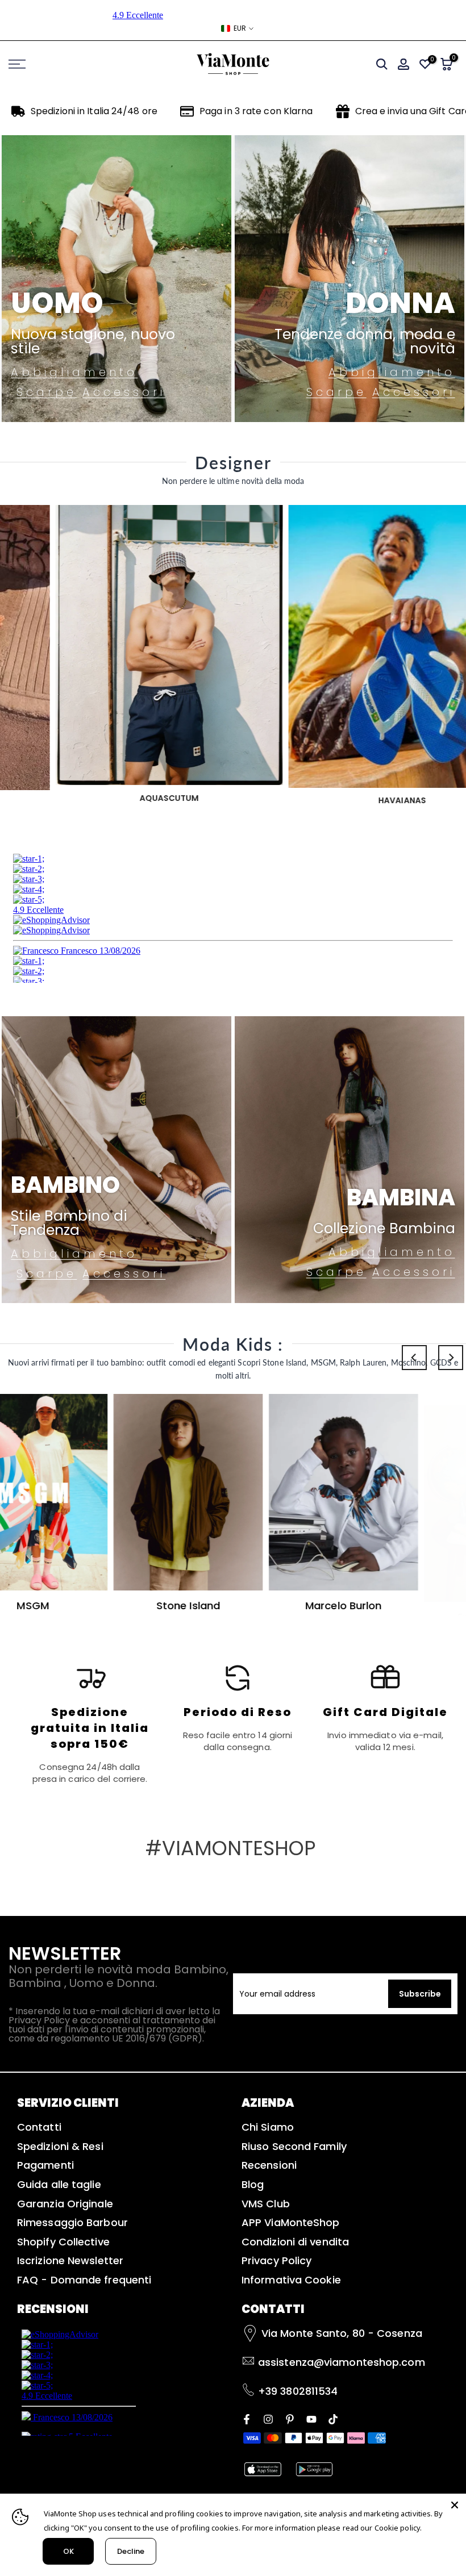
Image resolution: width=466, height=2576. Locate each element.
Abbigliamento (74, 372)
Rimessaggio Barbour (72, 2222)
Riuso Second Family (294, 2146)
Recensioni (269, 2165)
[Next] (451, 1358)
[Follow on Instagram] (268, 2418)
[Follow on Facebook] (247, 2418)
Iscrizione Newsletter (70, 2260)
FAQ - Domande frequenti (84, 2280)
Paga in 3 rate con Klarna (256, 111)
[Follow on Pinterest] (290, 2418)
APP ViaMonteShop (291, 2222)
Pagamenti (45, 2165)
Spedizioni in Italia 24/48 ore (94, 111)
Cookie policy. (398, 2528)
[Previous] (414, 1358)
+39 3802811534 (298, 2391)
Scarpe (47, 392)
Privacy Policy (276, 2260)
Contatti (39, 2127)
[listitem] (90, 1723)
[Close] (455, 2505)
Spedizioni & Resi (60, 2146)
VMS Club (266, 2204)
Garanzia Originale (65, 2204)
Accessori (124, 392)
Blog (253, 2184)
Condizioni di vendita (295, 2242)
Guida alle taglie (59, 2184)
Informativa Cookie (291, 2280)
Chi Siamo (268, 2127)
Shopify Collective (63, 2242)
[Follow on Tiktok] (333, 2418)
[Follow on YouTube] (311, 2418)
